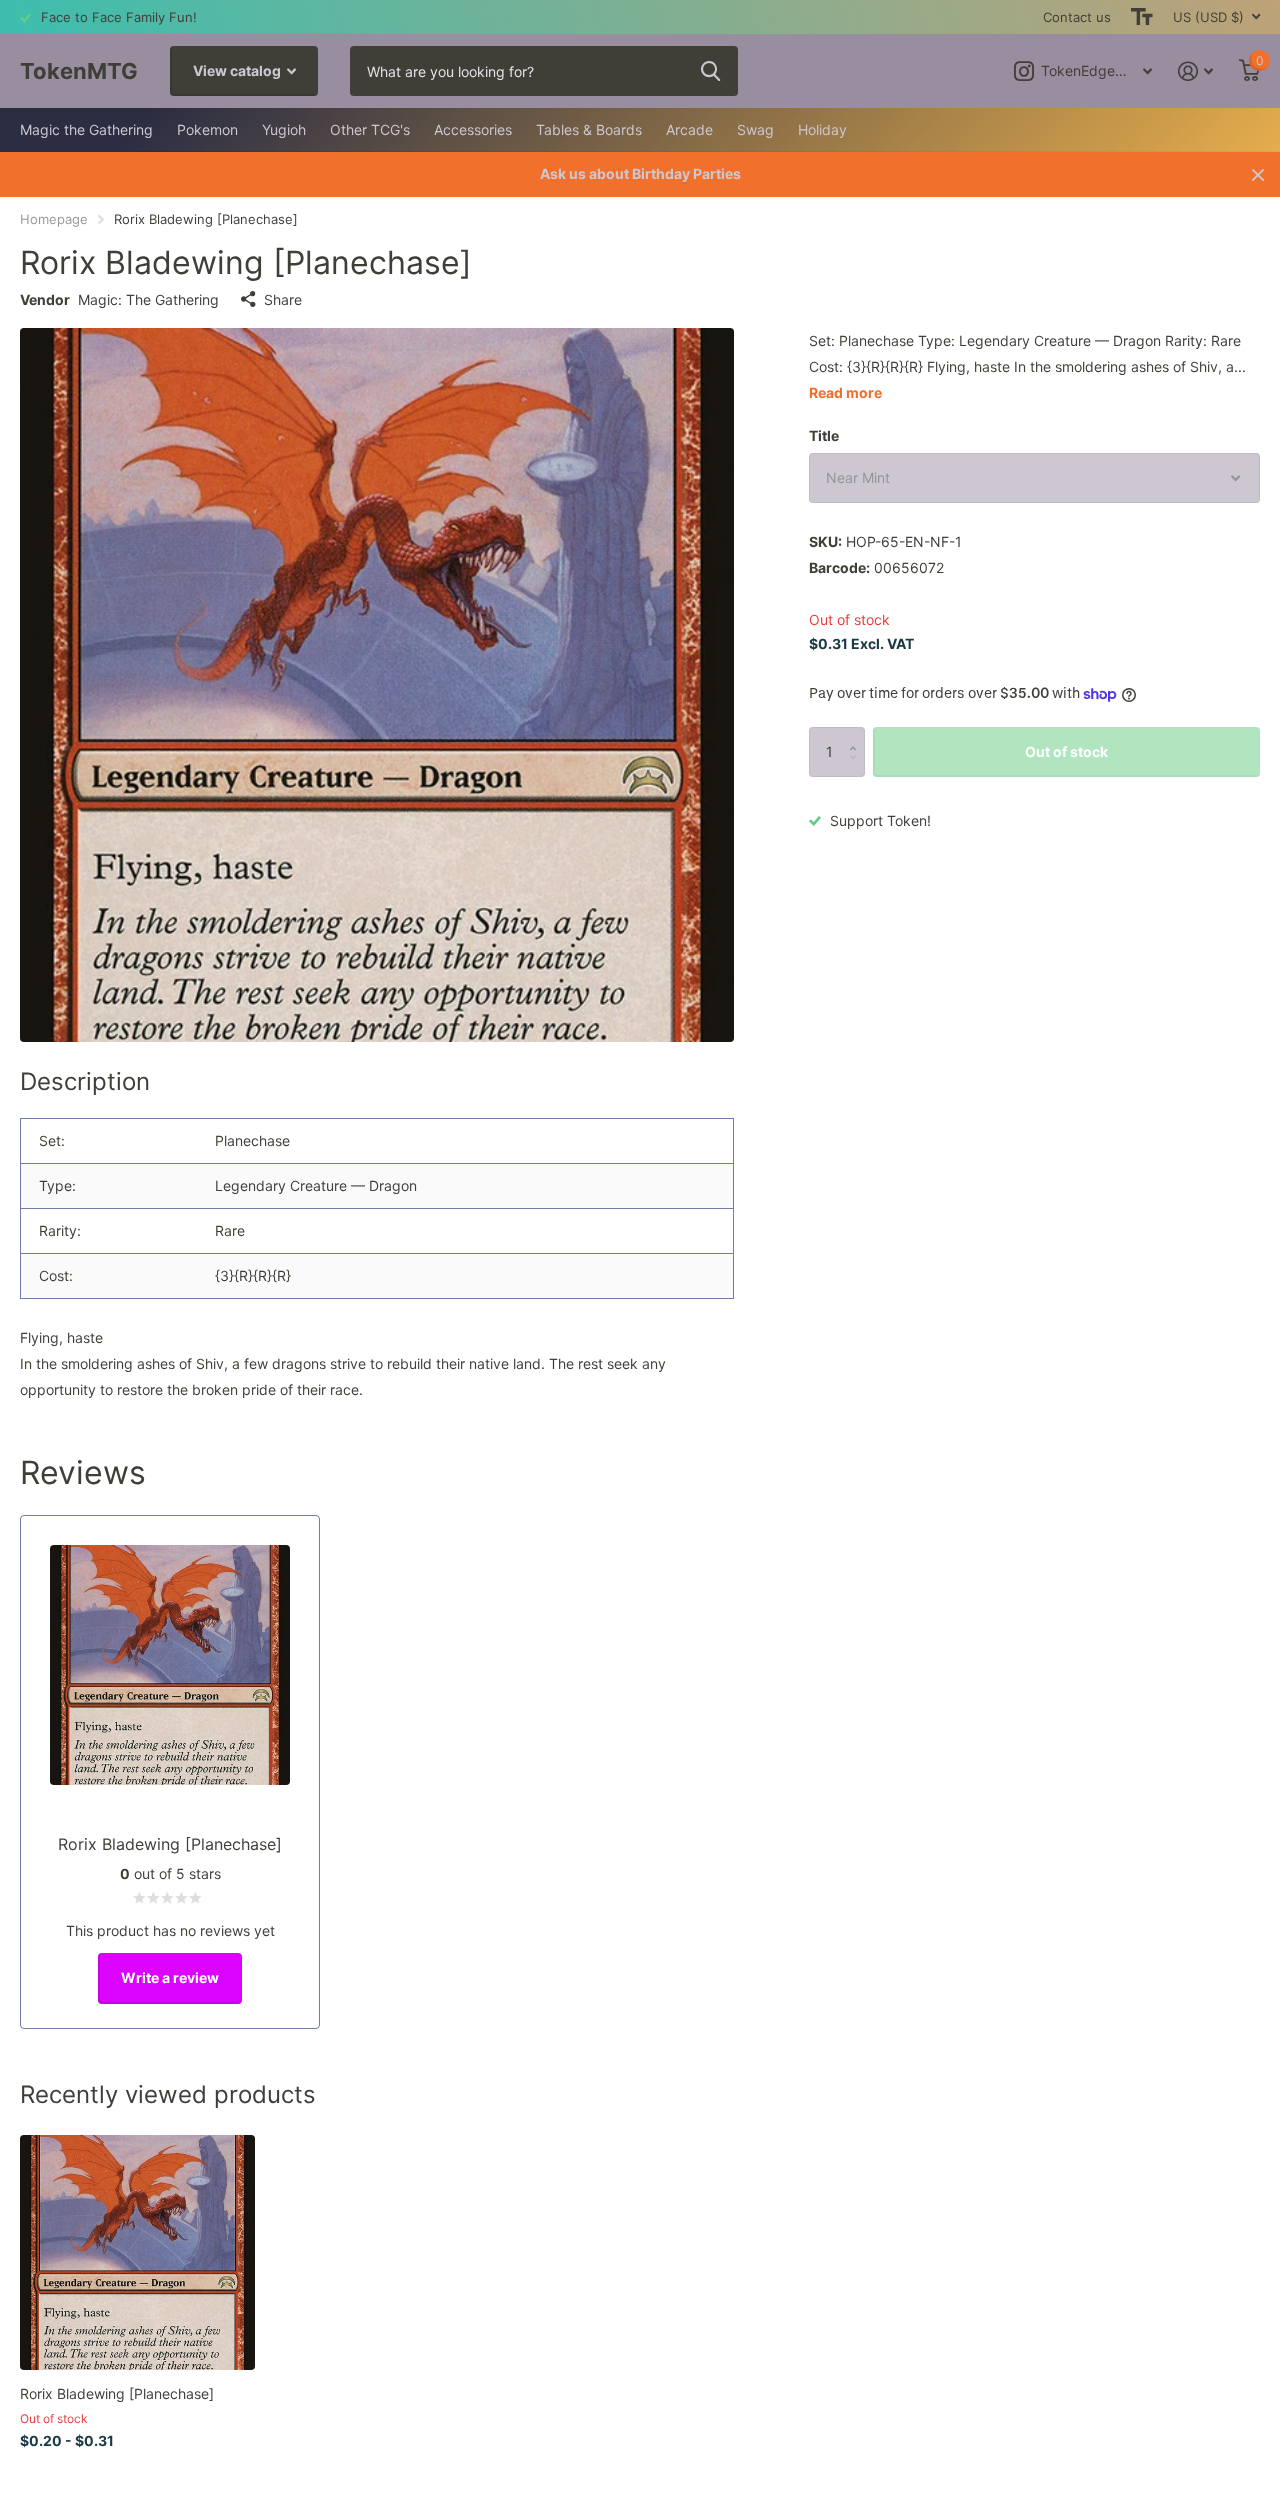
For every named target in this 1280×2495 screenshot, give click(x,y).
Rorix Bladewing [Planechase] (117, 2393)
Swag (755, 129)
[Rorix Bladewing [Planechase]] (137, 2252)
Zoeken (710, 71)
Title (824, 435)
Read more (845, 392)
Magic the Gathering (86, 129)
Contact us (1077, 17)
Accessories (473, 129)
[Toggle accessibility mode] (1142, 17)
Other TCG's (370, 129)
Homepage (54, 219)
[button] (857, 734)
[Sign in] (1195, 71)
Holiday (822, 129)
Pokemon (207, 129)
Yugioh (284, 129)
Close (1258, 174)
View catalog (238, 70)
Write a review (170, 1977)
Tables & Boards (589, 129)
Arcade (689, 129)
